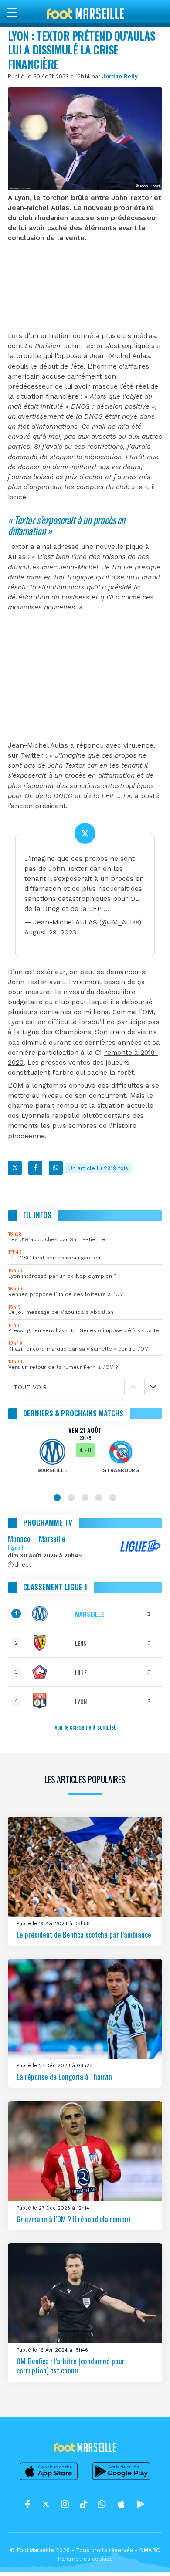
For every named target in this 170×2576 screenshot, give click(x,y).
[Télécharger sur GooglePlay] (122, 2480)
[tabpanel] (85, 1456)
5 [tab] (113, 1498)
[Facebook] (35, 1168)
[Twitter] (15, 1168)
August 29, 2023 (50, 932)
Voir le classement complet (85, 1727)
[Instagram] (65, 2504)
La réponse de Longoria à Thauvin (64, 2077)
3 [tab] (85, 1498)
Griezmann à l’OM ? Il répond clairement (74, 2219)
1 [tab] (57, 1498)
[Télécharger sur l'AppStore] (49, 2480)
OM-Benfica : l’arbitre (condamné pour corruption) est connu (71, 2366)
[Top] (146, 2557)
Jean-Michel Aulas (120, 356)
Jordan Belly (120, 76)
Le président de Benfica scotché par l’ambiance (84, 1934)
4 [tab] (99, 1498)
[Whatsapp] (56, 1168)
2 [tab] (71, 1498)
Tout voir (30, 1387)
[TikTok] (83, 2504)
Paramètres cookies (85, 2559)
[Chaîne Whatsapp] (102, 2504)
